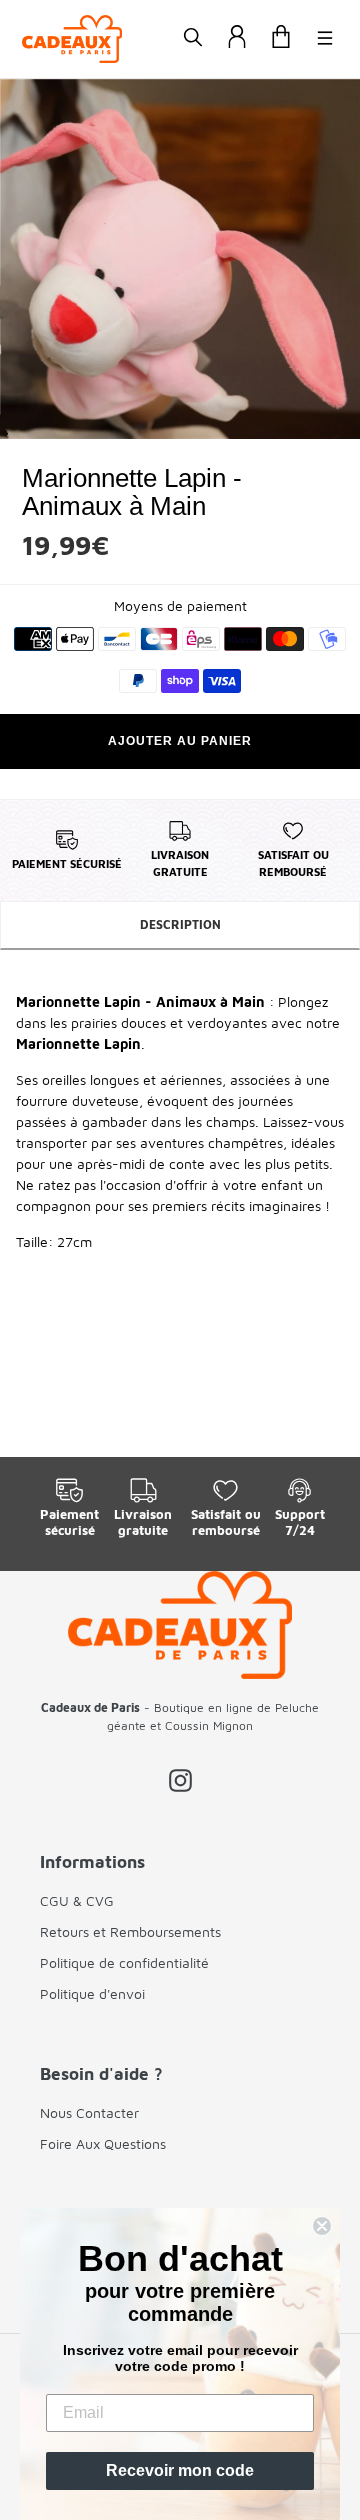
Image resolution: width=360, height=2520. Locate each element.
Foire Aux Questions (103, 2143)
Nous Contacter (89, 2112)
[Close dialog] (322, 2226)
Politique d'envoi (92, 1993)
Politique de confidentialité (124, 1962)
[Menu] (325, 39)
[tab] (180, 926)
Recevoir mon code (180, 2470)
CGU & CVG (77, 1900)
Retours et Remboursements (130, 1931)
